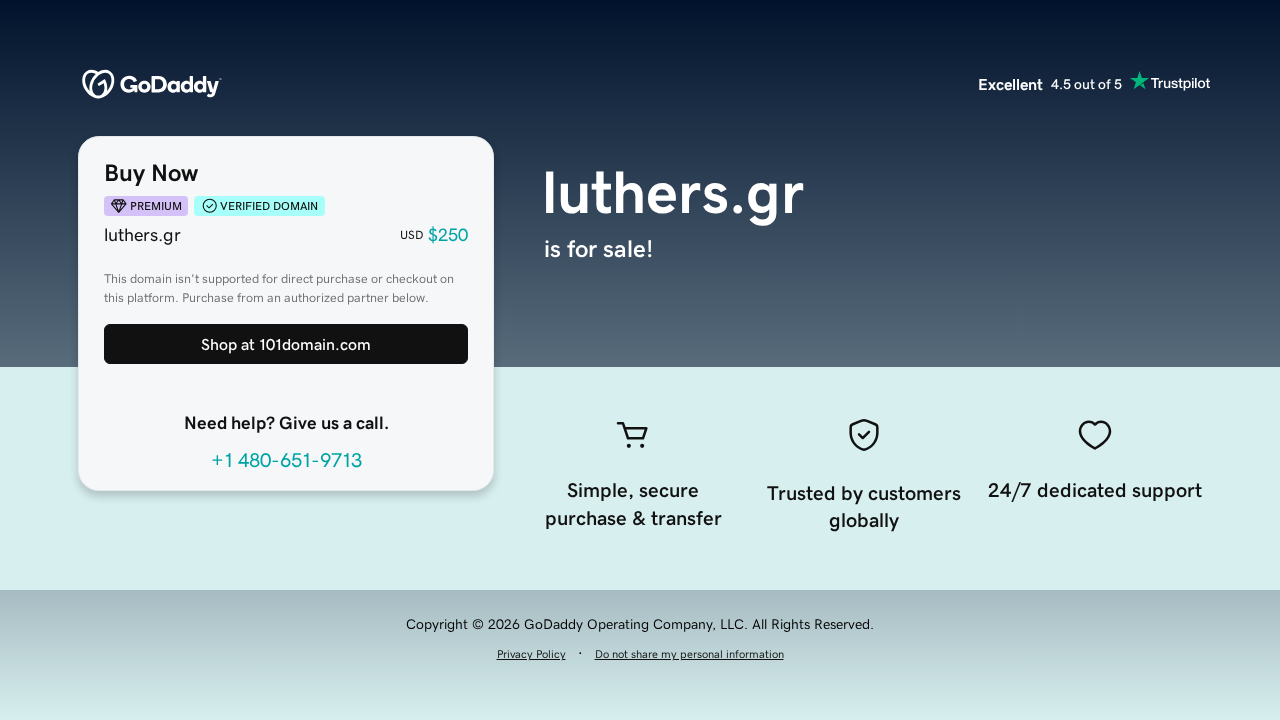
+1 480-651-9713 (286, 460)
